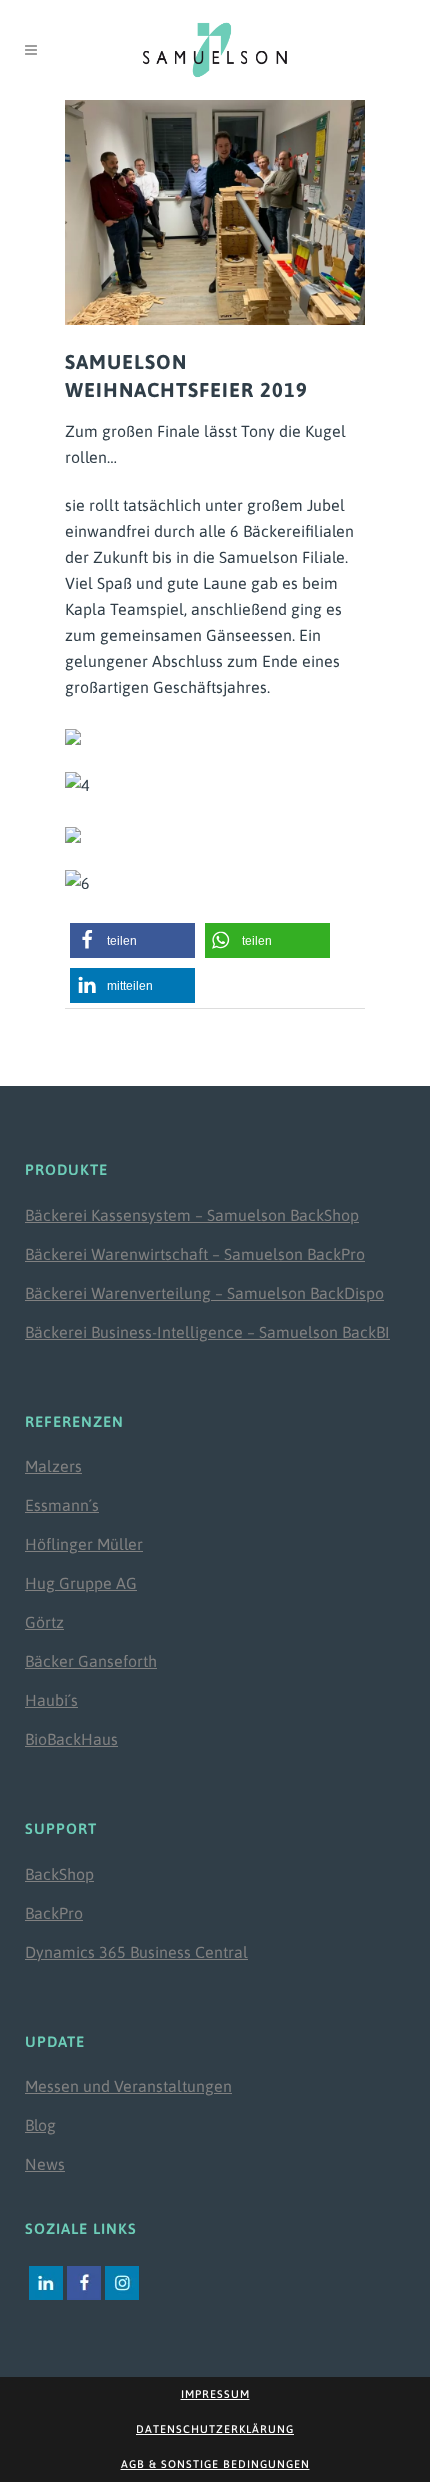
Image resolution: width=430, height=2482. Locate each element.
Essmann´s (62, 1505)
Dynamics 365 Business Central (136, 1952)
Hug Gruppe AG (81, 1583)
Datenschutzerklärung (215, 2429)
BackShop (59, 1874)
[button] (132, 940)
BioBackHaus (71, 1739)
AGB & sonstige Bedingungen (215, 2464)
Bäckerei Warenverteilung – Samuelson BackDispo (204, 1293)
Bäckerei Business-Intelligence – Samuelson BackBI (207, 1332)
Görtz (44, 1622)
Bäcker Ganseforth (91, 1661)
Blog (40, 2125)
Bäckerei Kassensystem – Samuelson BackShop (192, 1215)
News (45, 2164)
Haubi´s (51, 1700)
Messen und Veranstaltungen (128, 2086)
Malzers (53, 1466)
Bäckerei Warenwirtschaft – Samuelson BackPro (195, 1254)
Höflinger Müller (84, 1544)
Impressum (215, 2394)
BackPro (54, 1913)
